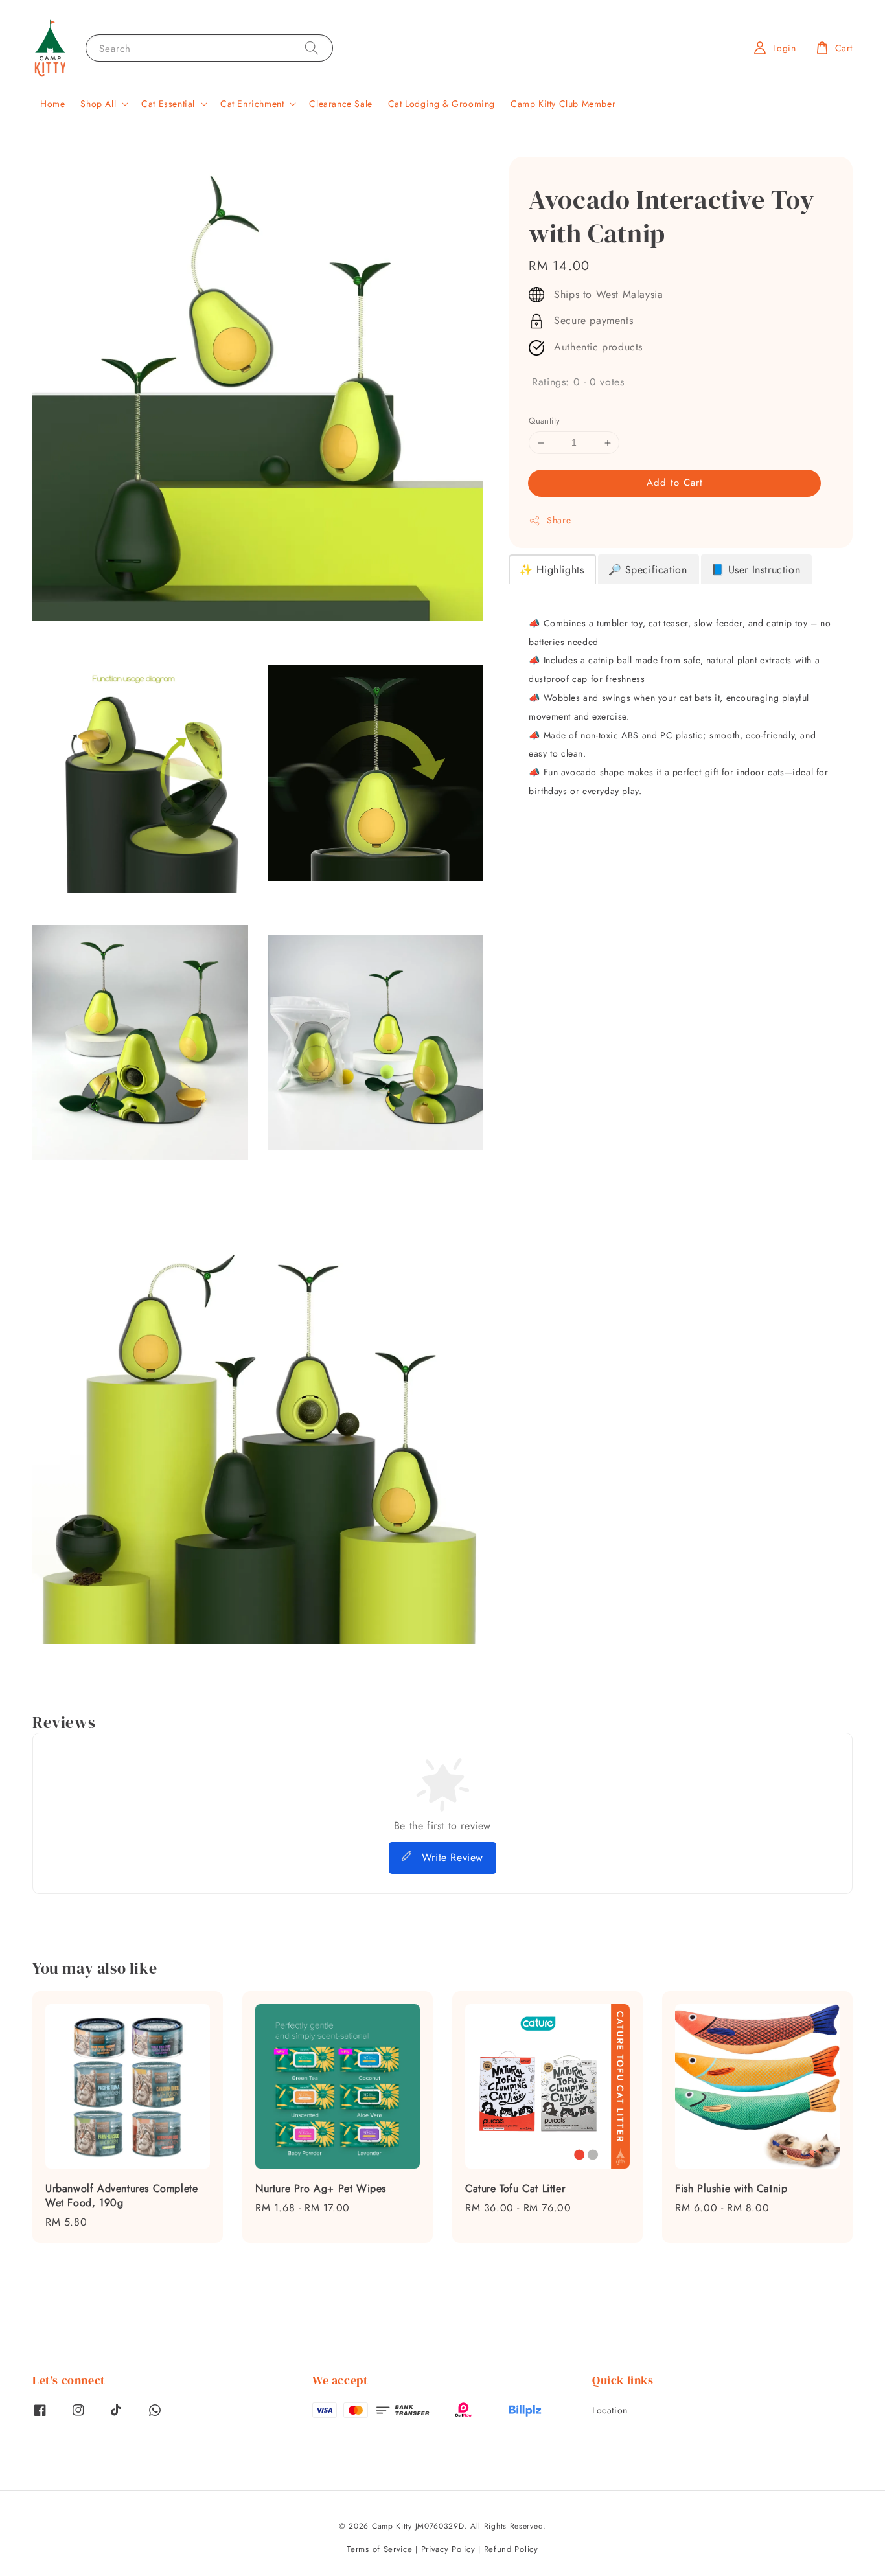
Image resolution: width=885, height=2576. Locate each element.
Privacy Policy (448, 2549)
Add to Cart (675, 483)
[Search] (312, 48)
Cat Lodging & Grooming (442, 104)
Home (52, 104)
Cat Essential (168, 104)
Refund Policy (511, 2549)
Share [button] (559, 520)
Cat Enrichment (252, 104)
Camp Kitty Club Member (563, 104)
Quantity (544, 421)
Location (610, 2411)
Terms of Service (379, 2549)
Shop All (98, 104)
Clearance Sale (340, 104)
